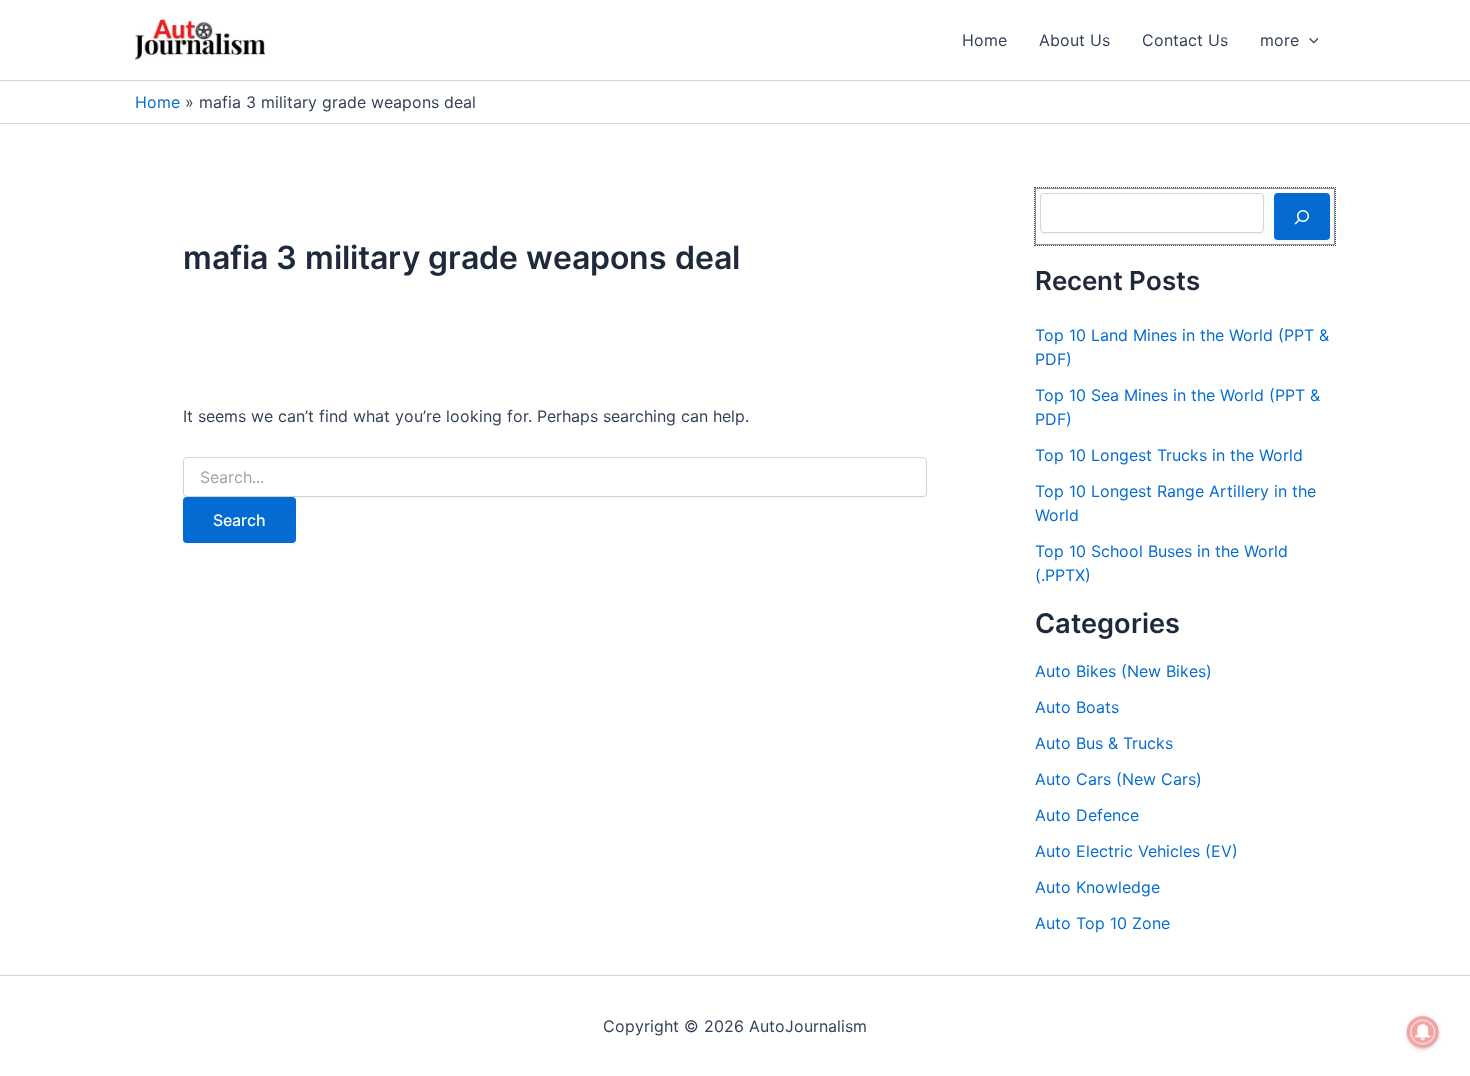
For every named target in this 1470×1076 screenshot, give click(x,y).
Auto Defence (1087, 815)
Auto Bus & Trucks (1104, 743)
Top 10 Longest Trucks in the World (1169, 455)
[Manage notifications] (1423, 1032)
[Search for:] (555, 477)
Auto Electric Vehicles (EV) (1136, 851)
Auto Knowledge (1097, 887)
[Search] (1302, 216)
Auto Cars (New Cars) (1118, 779)
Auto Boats (1077, 707)
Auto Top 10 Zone (1102, 923)
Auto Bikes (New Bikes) (1123, 671)
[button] (1309, 40)
